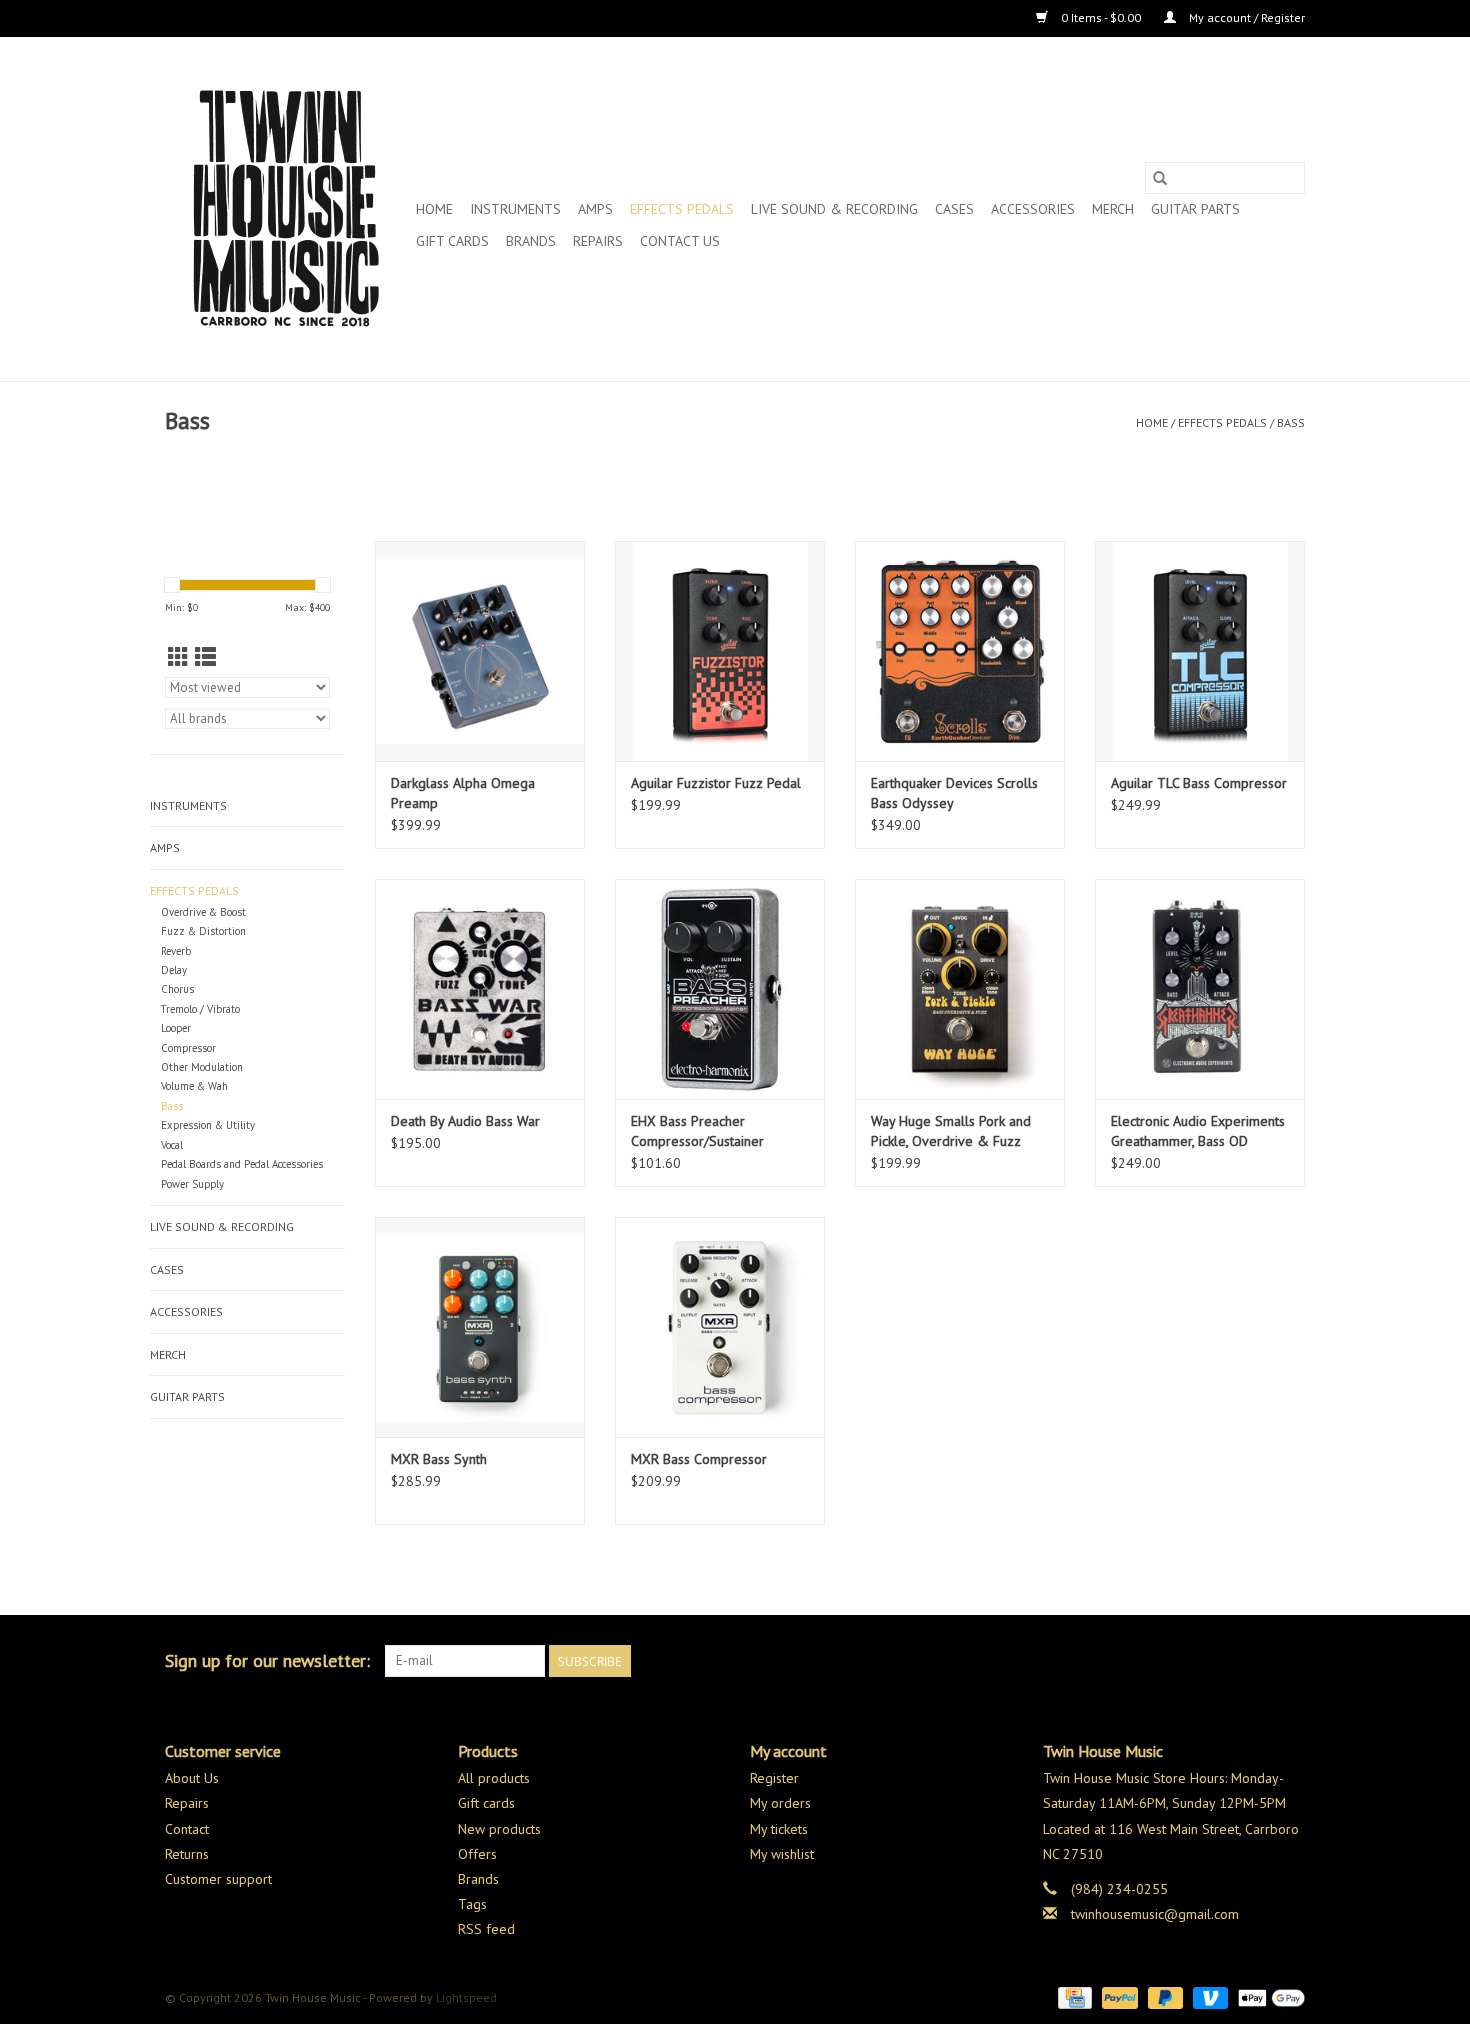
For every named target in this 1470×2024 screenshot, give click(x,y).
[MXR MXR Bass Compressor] (720, 1327)
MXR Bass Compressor (699, 1459)
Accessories (1033, 209)
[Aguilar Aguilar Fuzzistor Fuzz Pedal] (720, 651)
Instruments (515, 209)
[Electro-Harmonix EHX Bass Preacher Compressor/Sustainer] (720, 989)
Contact (187, 1829)
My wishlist (782, 1854)
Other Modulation (202, 1067)
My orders (780, 1803)
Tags (472, 1904)
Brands (531, 241)
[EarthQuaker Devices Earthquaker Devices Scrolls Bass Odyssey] (960, 651)
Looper (176, 1028)
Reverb (176, 951)
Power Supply (192, 1184)
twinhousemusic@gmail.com (1155, 1914)
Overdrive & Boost (203, 912)
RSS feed (486, 1929)
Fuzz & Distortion (203, 931)
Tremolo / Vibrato (200, 1009)
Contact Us (680, 241)
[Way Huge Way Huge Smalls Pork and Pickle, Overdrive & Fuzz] (960, 989)
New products (499, 1829)
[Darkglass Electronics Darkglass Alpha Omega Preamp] (480, 651)
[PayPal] (1117, 1996)
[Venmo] (1208, 1996)
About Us (192, 1778)
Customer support (218, 1879)
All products (494, 1778)
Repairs (598, 241)
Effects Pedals (682, 209)
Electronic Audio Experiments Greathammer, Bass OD (1198, 1131)
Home (434, 209)
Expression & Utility (208, 1125)
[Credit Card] (1073, 1996)
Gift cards (452, 241)
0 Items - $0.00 (1101, 17)
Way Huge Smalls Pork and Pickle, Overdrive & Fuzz (951, 1131)
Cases (954, 209)
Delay (174, 970)
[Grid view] (178, 657)
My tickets (779, 1829)
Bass (1291, 422)
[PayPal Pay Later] (1163, 1996)
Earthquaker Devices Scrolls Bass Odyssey (954, 793)
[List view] (205, 657)
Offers (477, 1854)
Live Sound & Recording (834, 209)
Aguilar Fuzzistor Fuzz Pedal (716, 783)
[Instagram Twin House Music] (1289, 1661)
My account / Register (1245, 17)
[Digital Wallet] (1268, 1996)
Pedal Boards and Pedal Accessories (242, 1164)
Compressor (188, 1048)
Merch (1113, 209)
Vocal (172, 1145)
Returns (187, 1854)
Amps (595, 209)
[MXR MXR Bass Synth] (480, 1327)
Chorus (177, 989)
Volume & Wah (194, 1086)
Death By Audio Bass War (465, 1121)
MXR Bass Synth (439, 1459)
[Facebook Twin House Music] (1253, 1661)
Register (774, 1778)
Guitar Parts (1195, 209)
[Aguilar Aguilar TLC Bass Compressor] (1200, 651)
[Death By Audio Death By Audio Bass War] (480, 989)
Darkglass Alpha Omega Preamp (463, 793)
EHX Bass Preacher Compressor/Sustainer (697, 1131)
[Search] (1160, 178)
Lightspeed (466, 1997)
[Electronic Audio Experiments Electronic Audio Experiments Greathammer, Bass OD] (1200, 989)
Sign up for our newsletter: (267, 1660)
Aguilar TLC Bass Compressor (1199, 783)
